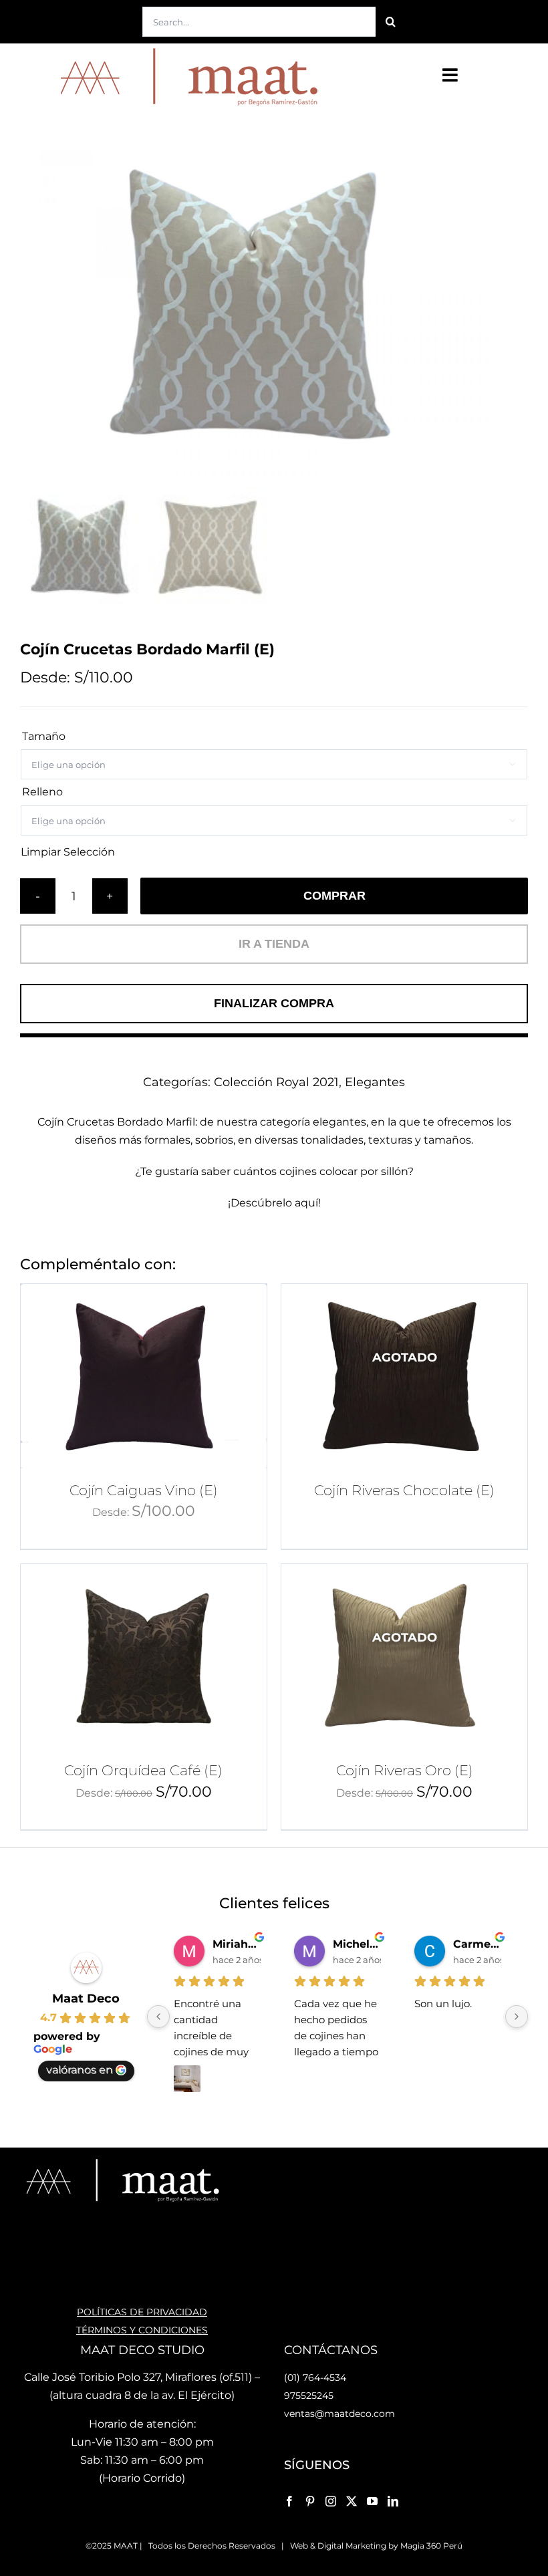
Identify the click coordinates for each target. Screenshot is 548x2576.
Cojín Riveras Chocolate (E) (404, 1490)
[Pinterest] (310, 2501)
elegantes (339, 1122)
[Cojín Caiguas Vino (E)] (144, 1376)
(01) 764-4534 (315, 2377)
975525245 (309, 2396)
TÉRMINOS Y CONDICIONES (142, 2330)
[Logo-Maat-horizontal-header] (186, 48)
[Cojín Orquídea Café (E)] (144, 1656)
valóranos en (80, 2070)
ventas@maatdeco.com (339, 2414)
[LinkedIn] (393, 2501)
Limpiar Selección (68, 852)
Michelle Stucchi (357, 1944)
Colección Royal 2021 (276, 1082)
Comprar (334, 896)
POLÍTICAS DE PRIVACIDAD (142, 2312)
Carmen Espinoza (477, 1944)
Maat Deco (86, 1999)
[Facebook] (289, 2501)
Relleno (42, 792)
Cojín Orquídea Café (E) (143, 1770)
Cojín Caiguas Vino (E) (144, 1490)
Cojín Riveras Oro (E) (405, 1770)
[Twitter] (352, 2501)
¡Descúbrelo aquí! (274, 1203)
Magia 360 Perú (431, 2546)
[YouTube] (372, 2501)
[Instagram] (331, 2501)
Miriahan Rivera (237, 1944)
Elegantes (375, 1082)
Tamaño (44, 736)
